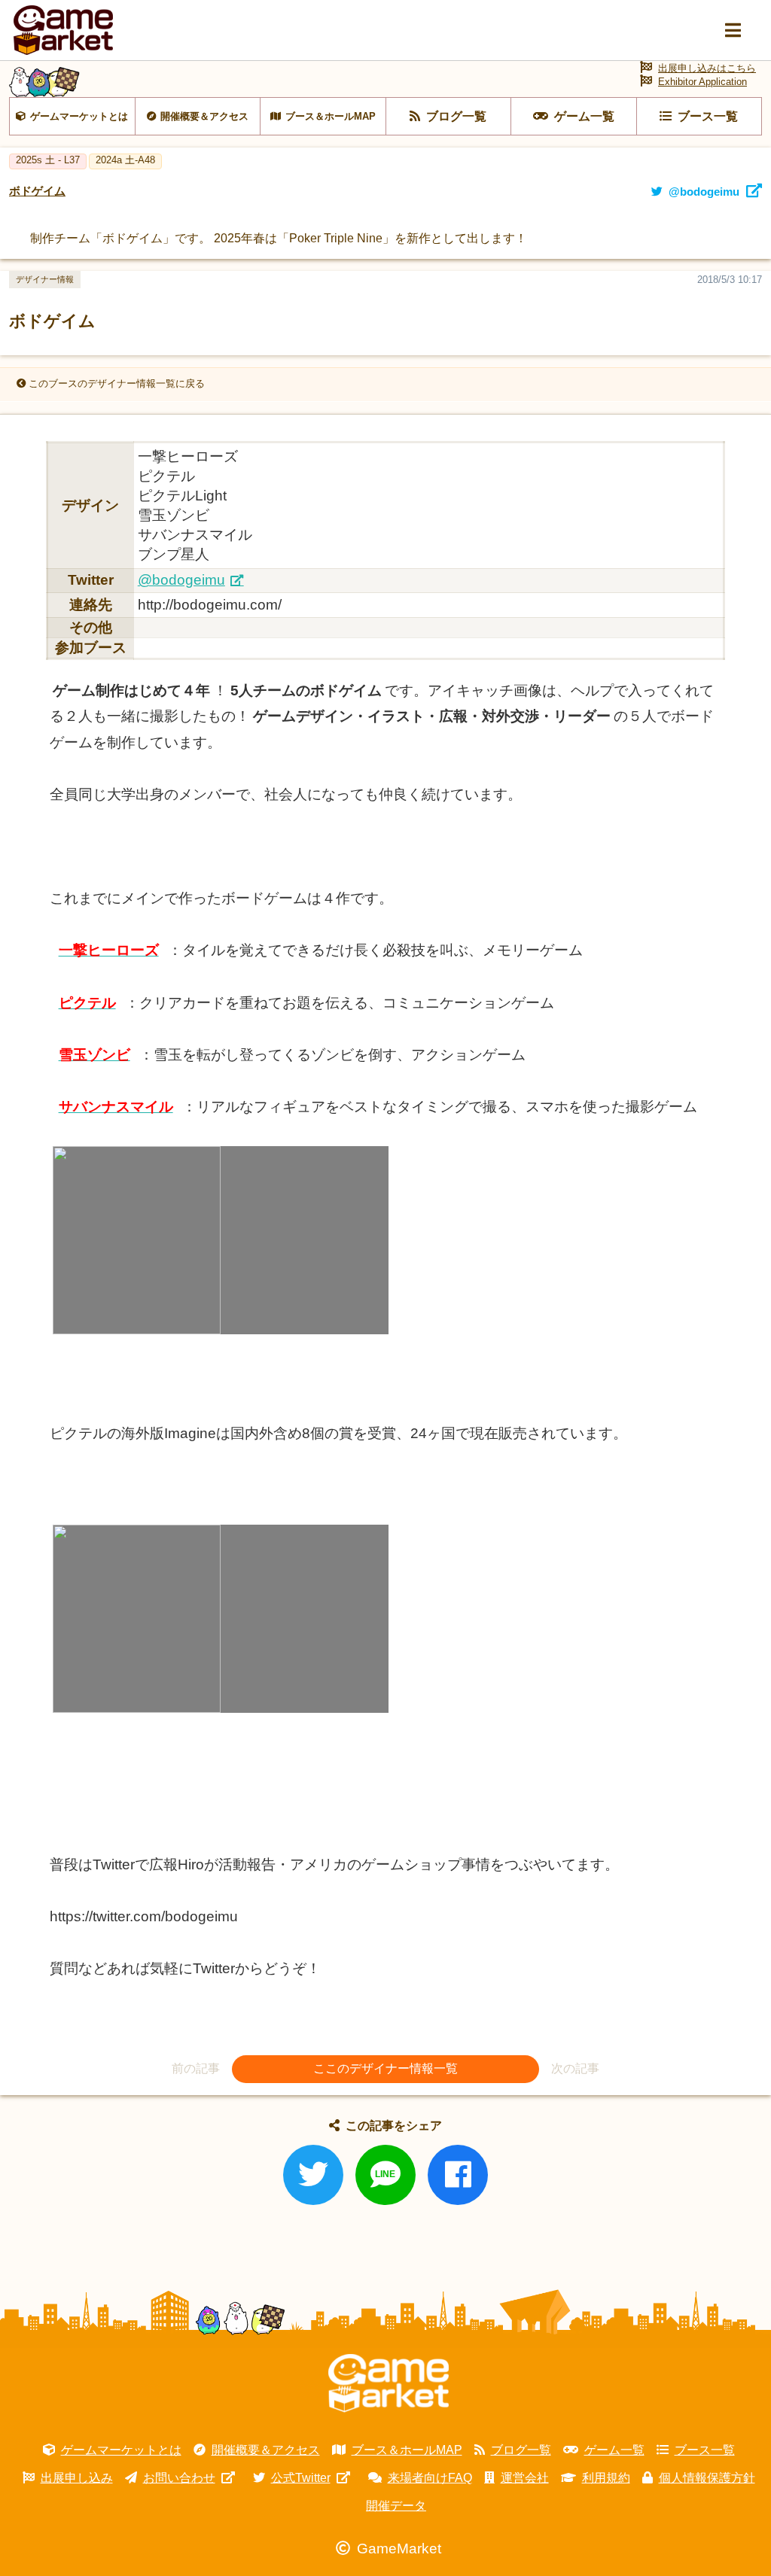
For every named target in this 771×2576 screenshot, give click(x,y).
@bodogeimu (181, 580)
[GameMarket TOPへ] (389, 2383)
